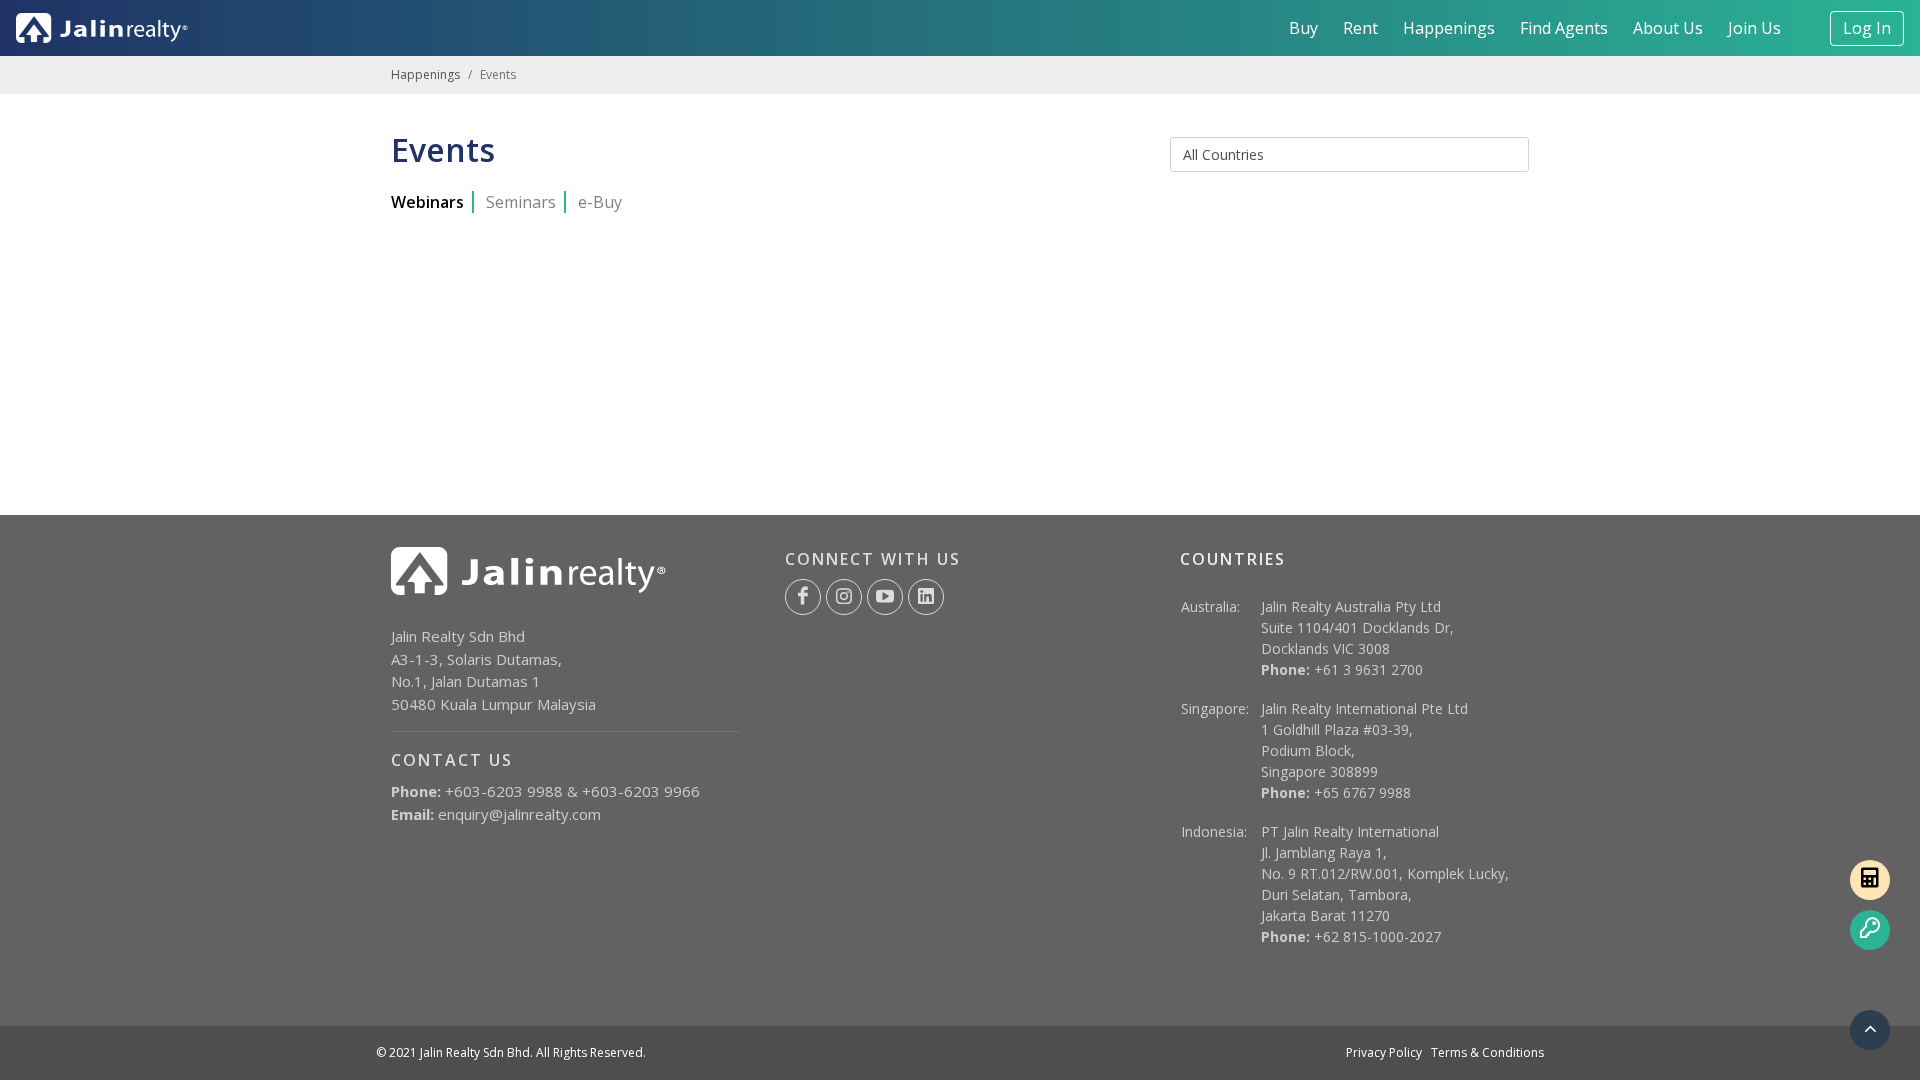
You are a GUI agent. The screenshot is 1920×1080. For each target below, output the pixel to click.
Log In (1867, 28)
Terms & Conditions (1487, 1052)
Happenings (425, 74)
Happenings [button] (1449, 28)
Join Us (1754, 28)
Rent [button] (1360, 28)
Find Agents (1564, 28)
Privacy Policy (1384, 1052)
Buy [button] (1303, 28)
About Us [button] (1668, 28)
